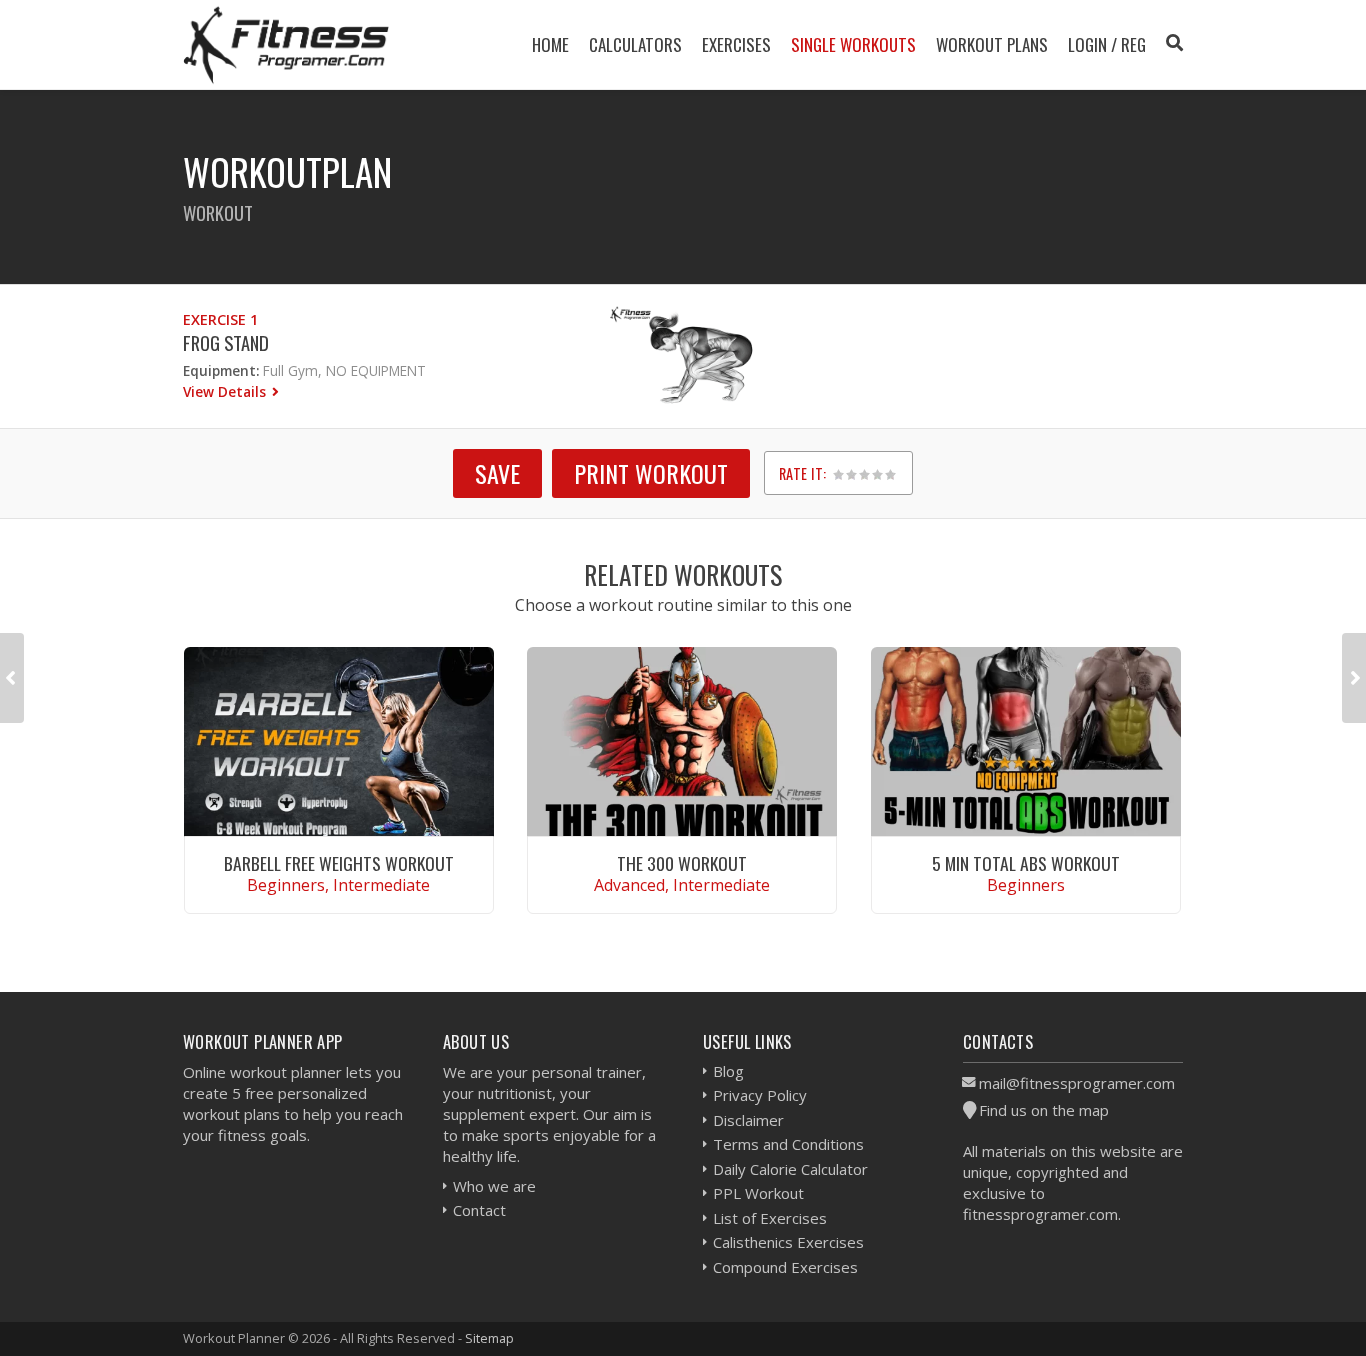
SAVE (497, 473)
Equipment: (221, 370)
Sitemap (489, 1338)
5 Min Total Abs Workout (1026, 863)
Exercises (736, 44)
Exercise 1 (220, 319)
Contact (479, 1210)
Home (550, 44)
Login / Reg (1107, 44)
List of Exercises (770, 1218)
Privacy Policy (760, 1095)
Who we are (494, 1186)
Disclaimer (748, 1120)
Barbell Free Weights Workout (339, 863)
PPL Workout (758, 1193)
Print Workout (651, 473)
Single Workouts (853, 44)
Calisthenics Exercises (788, 1242)
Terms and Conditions (788, 1144)
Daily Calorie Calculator (790, 1169)
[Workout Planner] (286, 44)
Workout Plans (992, 44)
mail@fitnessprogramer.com (1077, 1083)
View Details (226, 391)
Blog (728, 1071)
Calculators (635, 44)
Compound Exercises (785, 1267)
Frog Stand (226, 342)
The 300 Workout (682, 863)
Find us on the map (1044, 1110)
